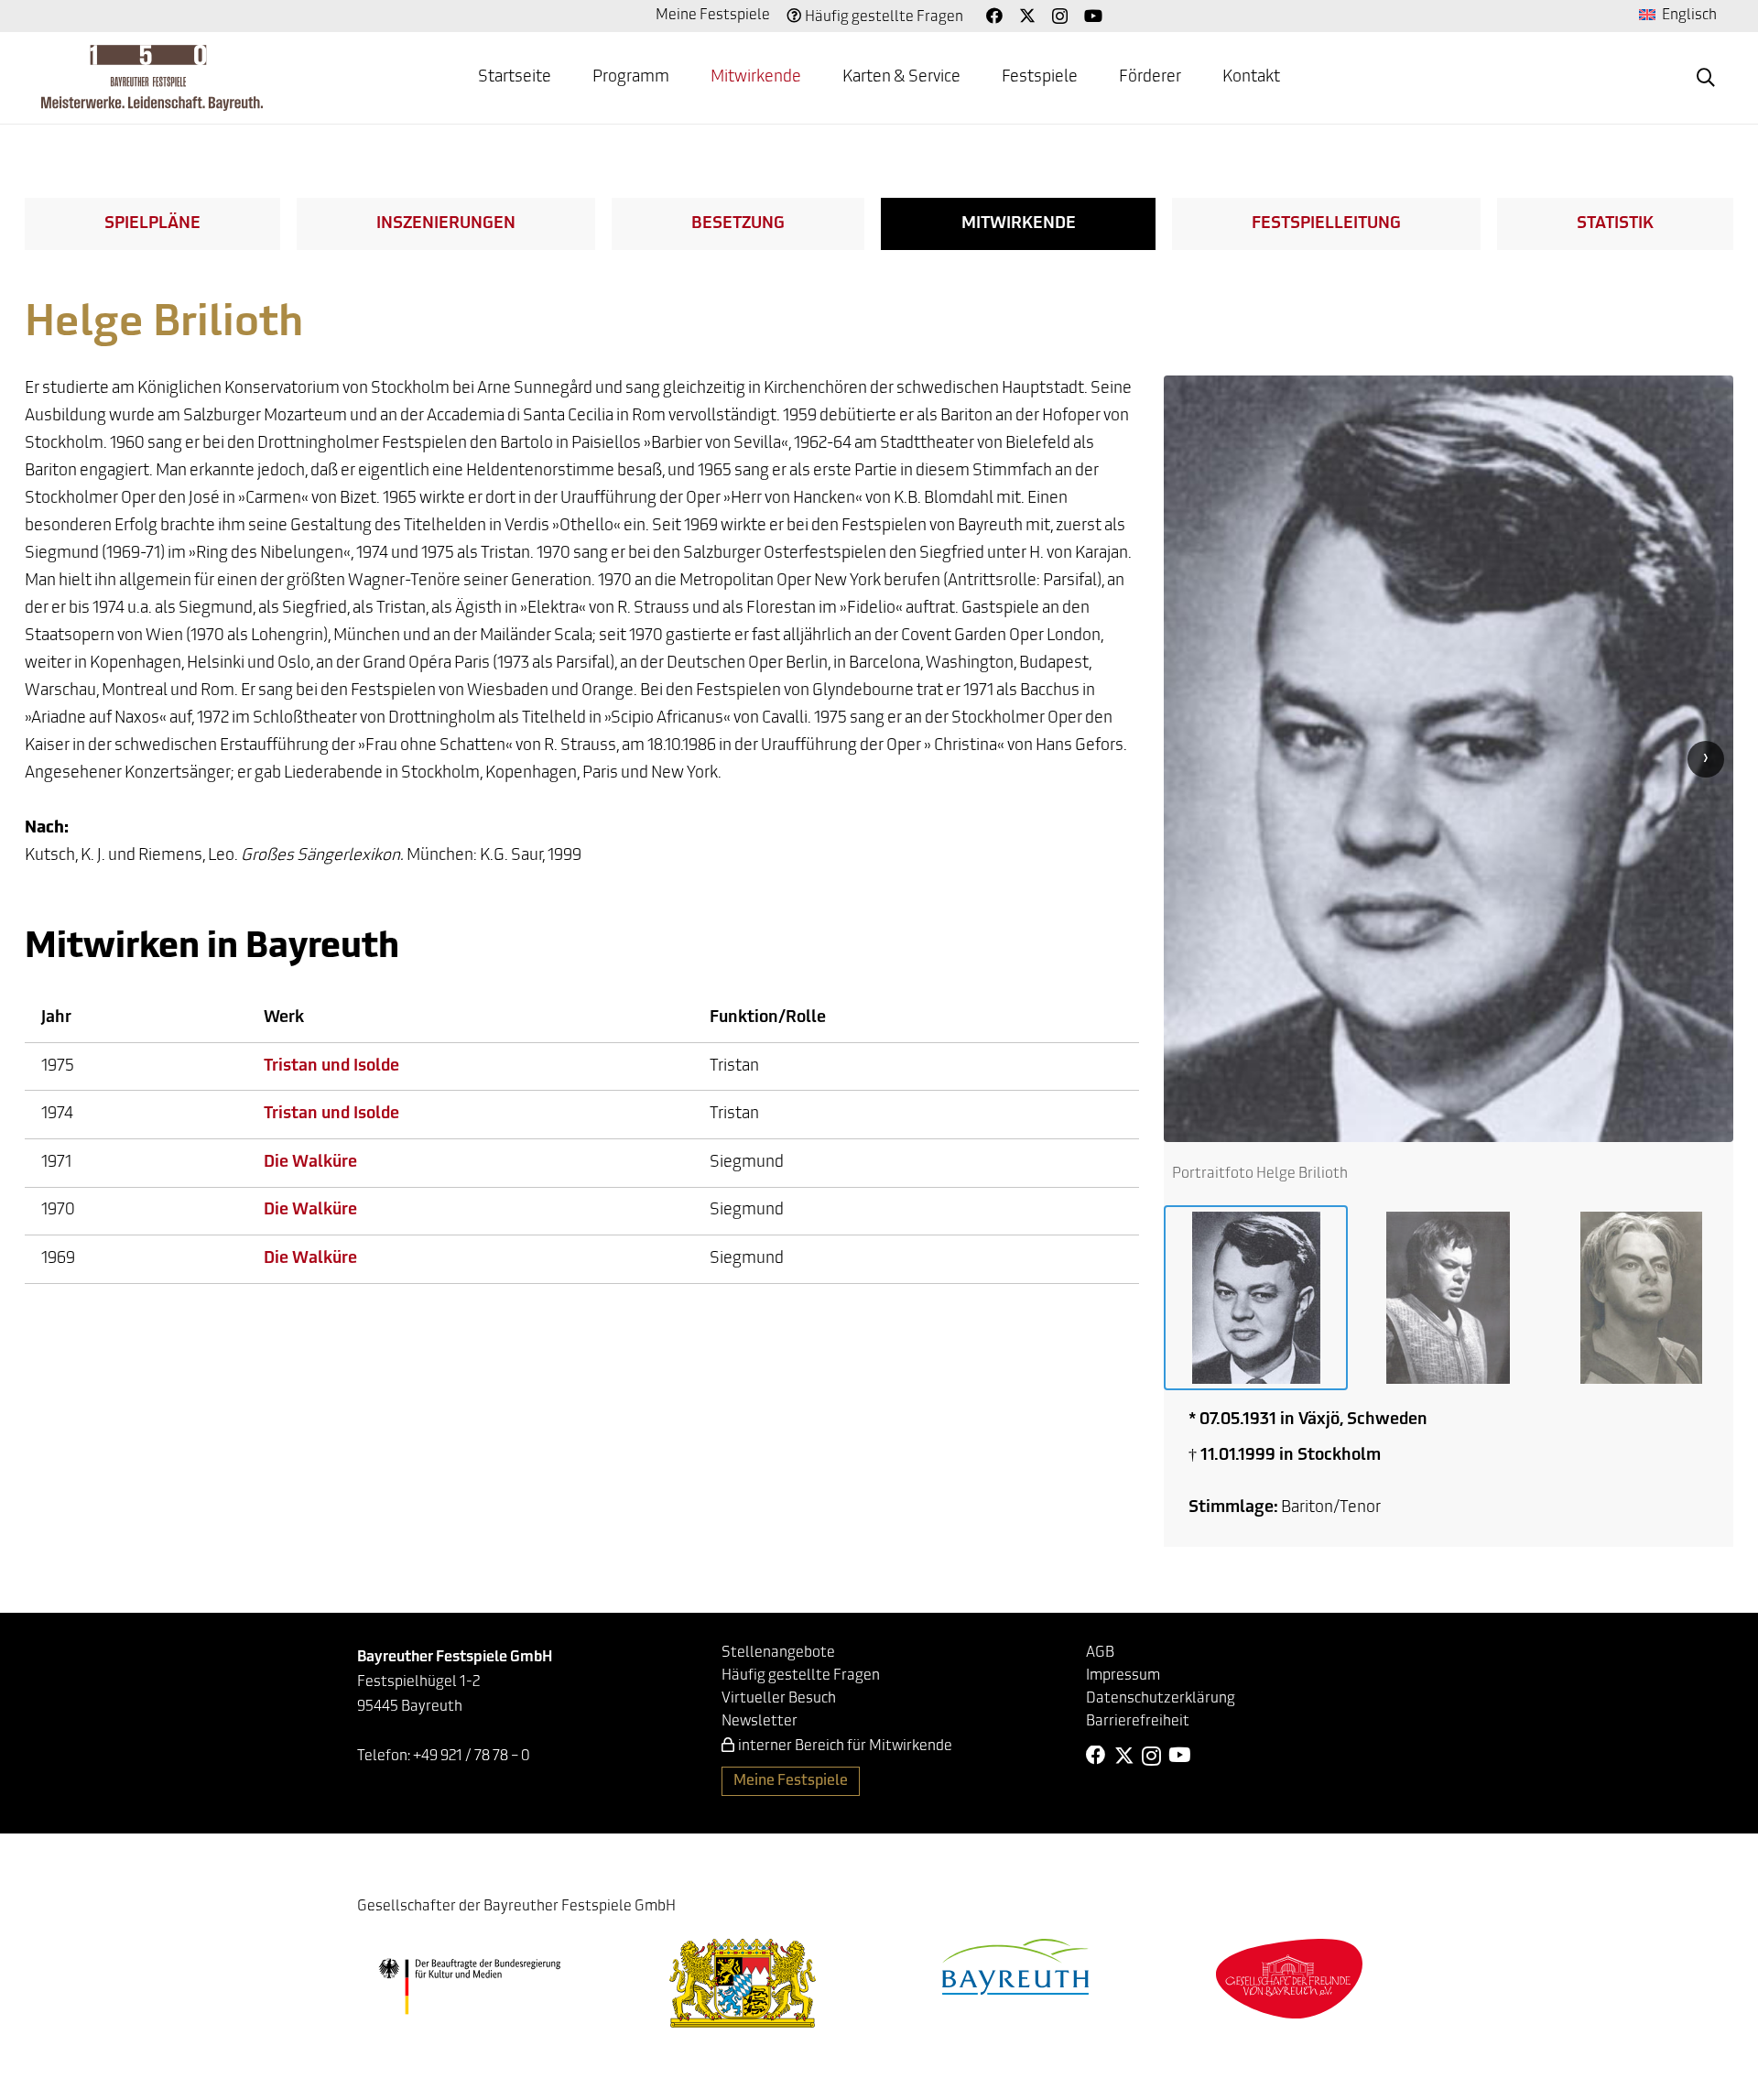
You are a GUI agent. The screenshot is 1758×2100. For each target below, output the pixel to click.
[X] (1027, 16)
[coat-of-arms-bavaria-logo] (743, 1983)
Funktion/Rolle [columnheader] (768, 1018)
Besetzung (738, 224)
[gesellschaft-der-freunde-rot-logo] (1289, 1979)
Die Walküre (310, 1163)
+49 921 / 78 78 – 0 (472, 1757)
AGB (1100, 1653)
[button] (684, 78)
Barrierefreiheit (1138, 1722)
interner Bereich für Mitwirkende (845, 1746)
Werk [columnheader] (284, 1018)
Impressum (1123, 1676)
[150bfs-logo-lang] (152, 78)
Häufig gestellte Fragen (884, 17)
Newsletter (760, 1722)
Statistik (1615, 224)
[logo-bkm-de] (469, 1986)
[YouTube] (1093, 16)
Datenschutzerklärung (1161, 1699)
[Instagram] (1060, 16)
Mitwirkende (1019, 224)
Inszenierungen (446, 224)
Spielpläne (152, 224)
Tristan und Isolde (331, 1067)
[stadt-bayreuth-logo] (1015, 1967)
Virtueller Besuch (779, 1699)
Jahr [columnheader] (56, 1018)
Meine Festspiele (713, 16)
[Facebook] (994, 16)
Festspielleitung (1326, 224)
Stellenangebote (778, 1653)
